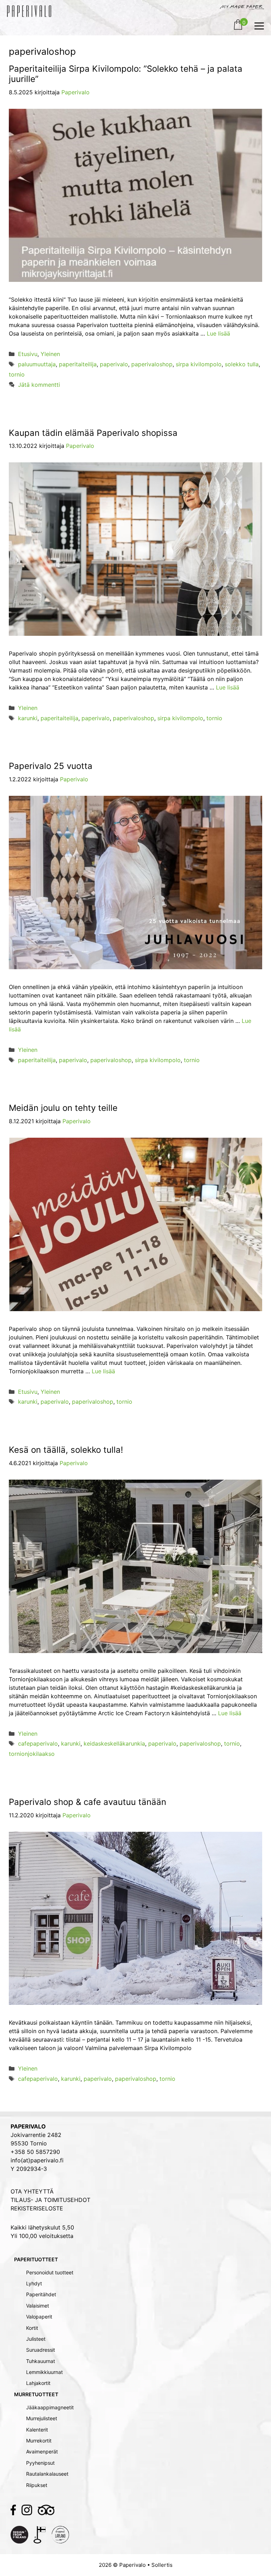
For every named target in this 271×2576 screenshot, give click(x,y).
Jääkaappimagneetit (50, 2407)
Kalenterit (37, 2430)
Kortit (32, 2328)
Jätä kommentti (39, 385)
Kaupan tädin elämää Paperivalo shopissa (93, 433)
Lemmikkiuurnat (44, 2372)
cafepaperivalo (38, 1743)
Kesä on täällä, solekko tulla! (66, 1450)
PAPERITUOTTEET (36, 2259)
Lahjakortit (38, 2383)
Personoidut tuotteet (50, 2272)
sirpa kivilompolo (199, 364)
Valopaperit (39, 2317)
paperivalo (114, 364)
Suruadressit (41, 2350)
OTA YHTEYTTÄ (32, 2191)
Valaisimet (38, 2306)
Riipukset (37, 2485)
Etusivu (28, 354)
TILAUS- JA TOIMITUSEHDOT (50, 2200)
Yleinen (50, 354)
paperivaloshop (152, 364)
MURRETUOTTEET (36, 2394)
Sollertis (162, 2565)
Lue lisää (218, 333)
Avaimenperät (42, 2451)
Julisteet (36, 2339)
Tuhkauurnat (41, 2361)
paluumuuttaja (37, 364)
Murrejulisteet (42, 2418)
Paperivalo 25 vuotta (51, 766)
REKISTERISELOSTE (37, 2208)
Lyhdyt (34, 2283)
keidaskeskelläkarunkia (114, 1743)
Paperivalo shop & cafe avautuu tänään (88, 1802)
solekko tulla (242, 364)
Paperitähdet (41, 2294)
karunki (28, 718)
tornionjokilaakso (32, 1754)
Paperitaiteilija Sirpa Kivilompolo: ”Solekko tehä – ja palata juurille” (126, 74)
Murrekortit (39, 2441)
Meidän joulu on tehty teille (63, 1108)
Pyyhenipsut (40, 2463)
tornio (17, 374)
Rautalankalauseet (47, 2474)
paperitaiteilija (78, 364)
